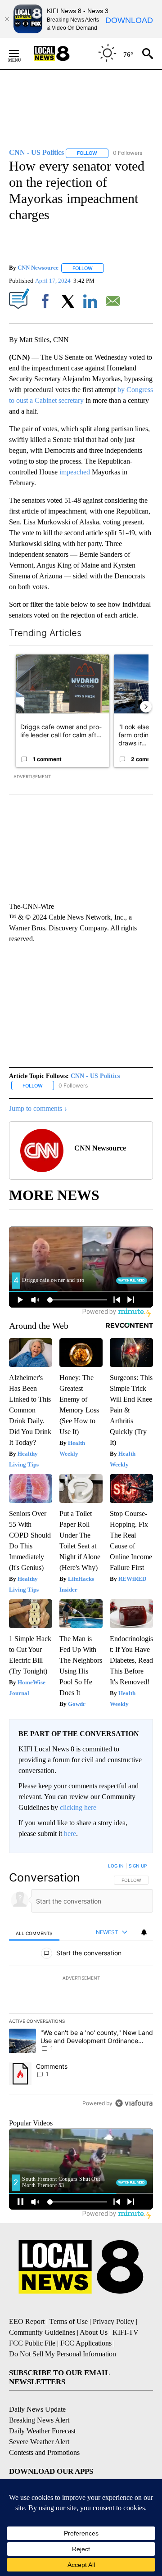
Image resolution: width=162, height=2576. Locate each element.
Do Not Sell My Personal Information (63, 2354)
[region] (81, 1986)
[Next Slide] (146, 707)
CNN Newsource (38, 268)
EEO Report (27, 2321)
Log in (116, 1866)
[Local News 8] (63, 54)
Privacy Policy (113, 2321)
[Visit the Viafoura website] (134, 2103)
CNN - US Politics (95, 1076)
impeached (75, 472)
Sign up (138, 1866)
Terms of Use (69, 2321)
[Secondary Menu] (21, 54)
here (70, 1834)
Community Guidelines (42, 2332)
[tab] (34, 1933)
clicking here (78, 1807)
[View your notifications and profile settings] (144, 1932)
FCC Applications (86, 2343)
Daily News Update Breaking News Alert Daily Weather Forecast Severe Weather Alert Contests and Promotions (44, 2431)
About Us (94, 2332)
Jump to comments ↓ (38, 1108)
